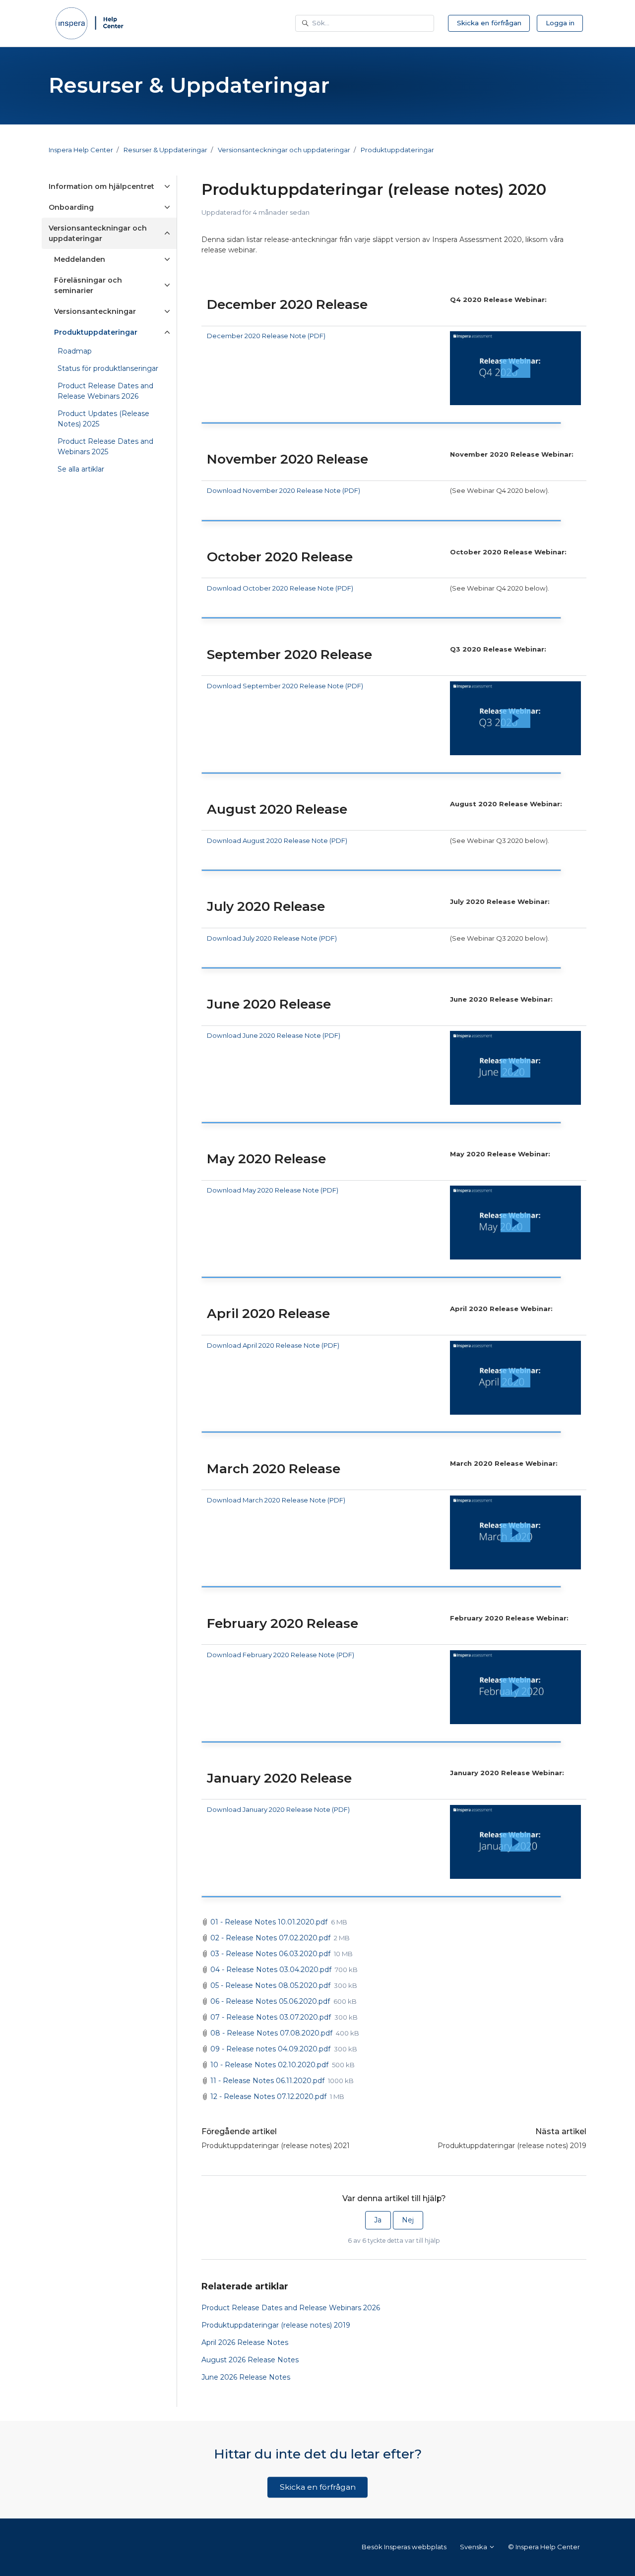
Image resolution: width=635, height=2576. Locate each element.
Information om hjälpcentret (101, 186)
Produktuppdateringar (397, 150)
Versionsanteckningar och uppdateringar (284, 150)
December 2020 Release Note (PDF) (266, 336)
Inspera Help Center (81, 150)
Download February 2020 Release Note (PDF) (281, 1655)
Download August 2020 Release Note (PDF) (277, 840)
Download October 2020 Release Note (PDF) (280, 588)
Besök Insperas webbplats (404, 2547)
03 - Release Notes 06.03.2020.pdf (270, 1954)
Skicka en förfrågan (489, 23)
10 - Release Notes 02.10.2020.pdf (269, 2065)
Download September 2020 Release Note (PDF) (285, 686)
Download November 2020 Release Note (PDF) (284, 490)
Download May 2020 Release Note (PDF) (273, 1190)
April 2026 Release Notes (245, 2342)
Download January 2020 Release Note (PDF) (278, 1809)
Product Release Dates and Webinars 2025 (105, 447)
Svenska (474, 2547)
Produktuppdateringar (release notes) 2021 (276, 2146)
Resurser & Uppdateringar (165, 150)
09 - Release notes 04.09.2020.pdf (270, 2049)
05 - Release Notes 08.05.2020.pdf (270, 1985)
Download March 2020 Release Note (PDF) (276, 1500)
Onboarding (71, 207)
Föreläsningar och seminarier (88, 285)
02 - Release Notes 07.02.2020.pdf (270, 1938)
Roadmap (75, 351)
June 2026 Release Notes (246, 2377)
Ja (378, 2220)
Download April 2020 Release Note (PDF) (273, 1345)
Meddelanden (80, 259)
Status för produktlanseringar (108, 368)
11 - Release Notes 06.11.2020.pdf (267, 2081)
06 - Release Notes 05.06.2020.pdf (270, 2001)
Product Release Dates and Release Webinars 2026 (291, 2308)
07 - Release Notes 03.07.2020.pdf (271, 2017)
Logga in (560, 23)
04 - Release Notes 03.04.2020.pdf (271, 1970)
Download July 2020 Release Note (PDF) (272, 938)
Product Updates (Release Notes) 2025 (103, 419)
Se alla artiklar (81, 469)
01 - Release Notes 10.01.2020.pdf (269, 1922)
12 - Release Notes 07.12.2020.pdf (268, 2097)
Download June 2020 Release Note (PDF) (274, 1035)
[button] (515, 368)
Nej (408, 2220)
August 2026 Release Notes (250, 2360)
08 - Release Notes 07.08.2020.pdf (271, 2033)
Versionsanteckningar (95, 311)
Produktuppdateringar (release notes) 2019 (512, 2146)
